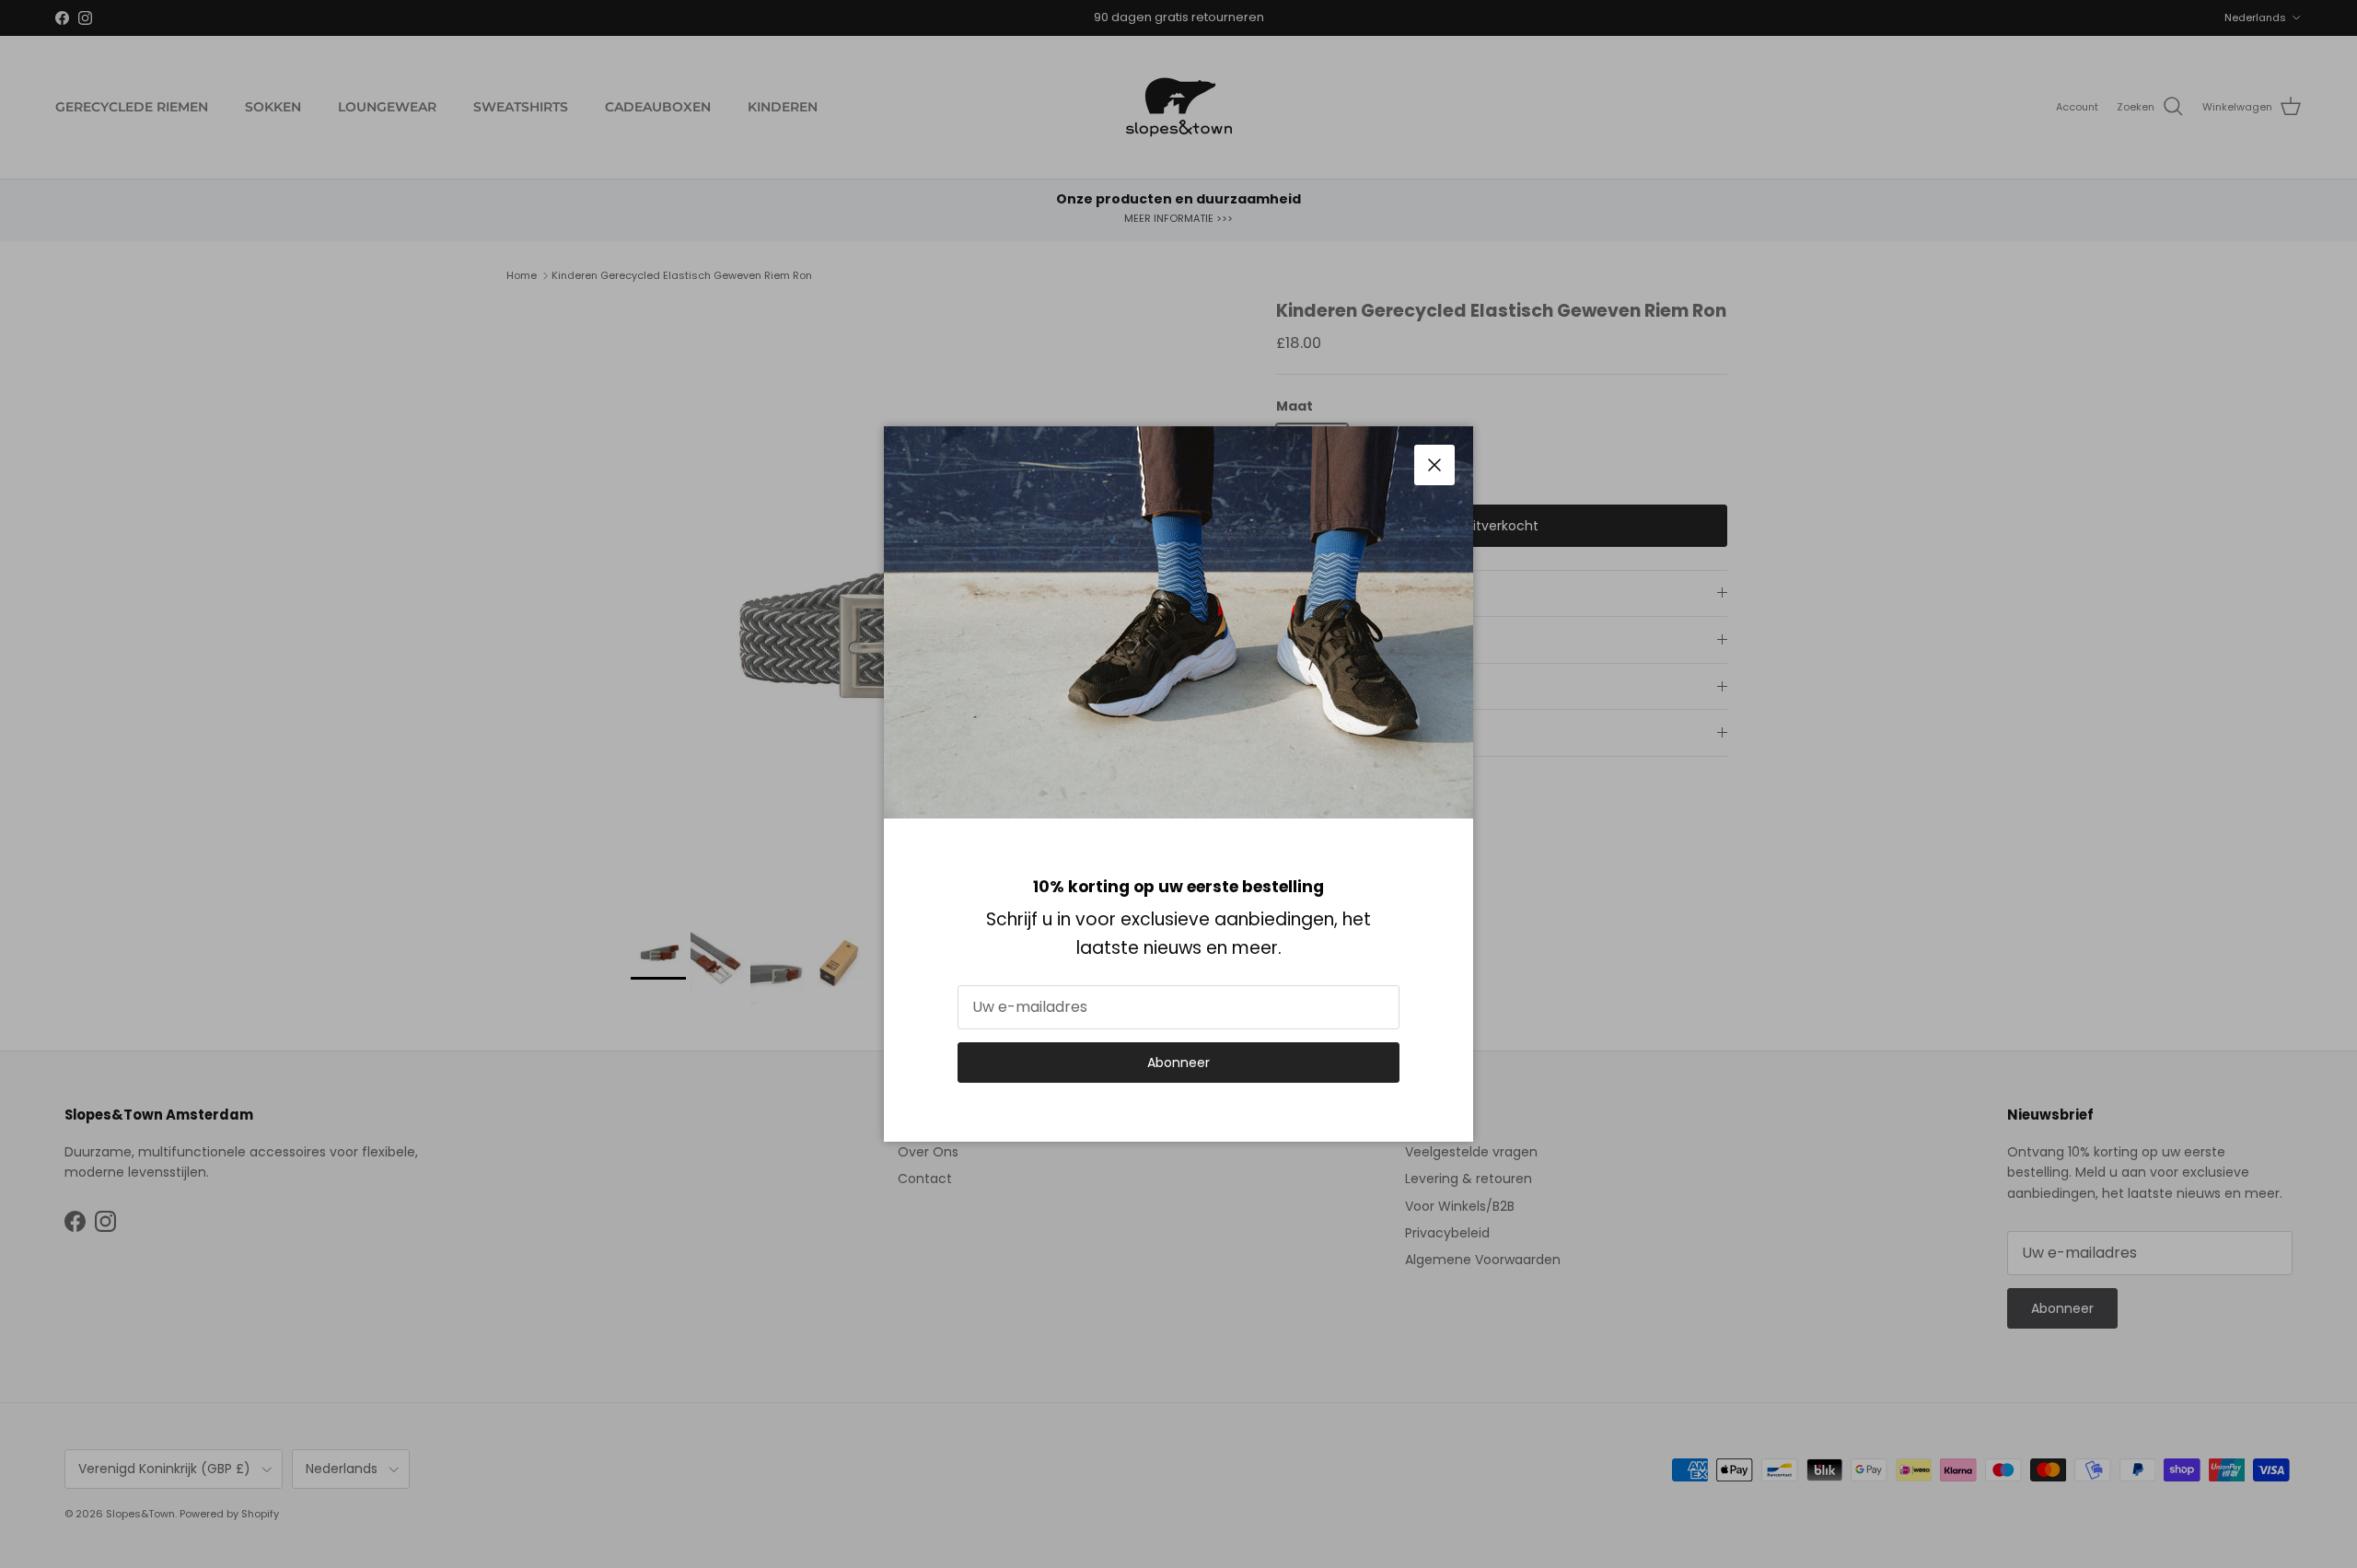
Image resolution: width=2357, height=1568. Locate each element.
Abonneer (1178, 1063)
